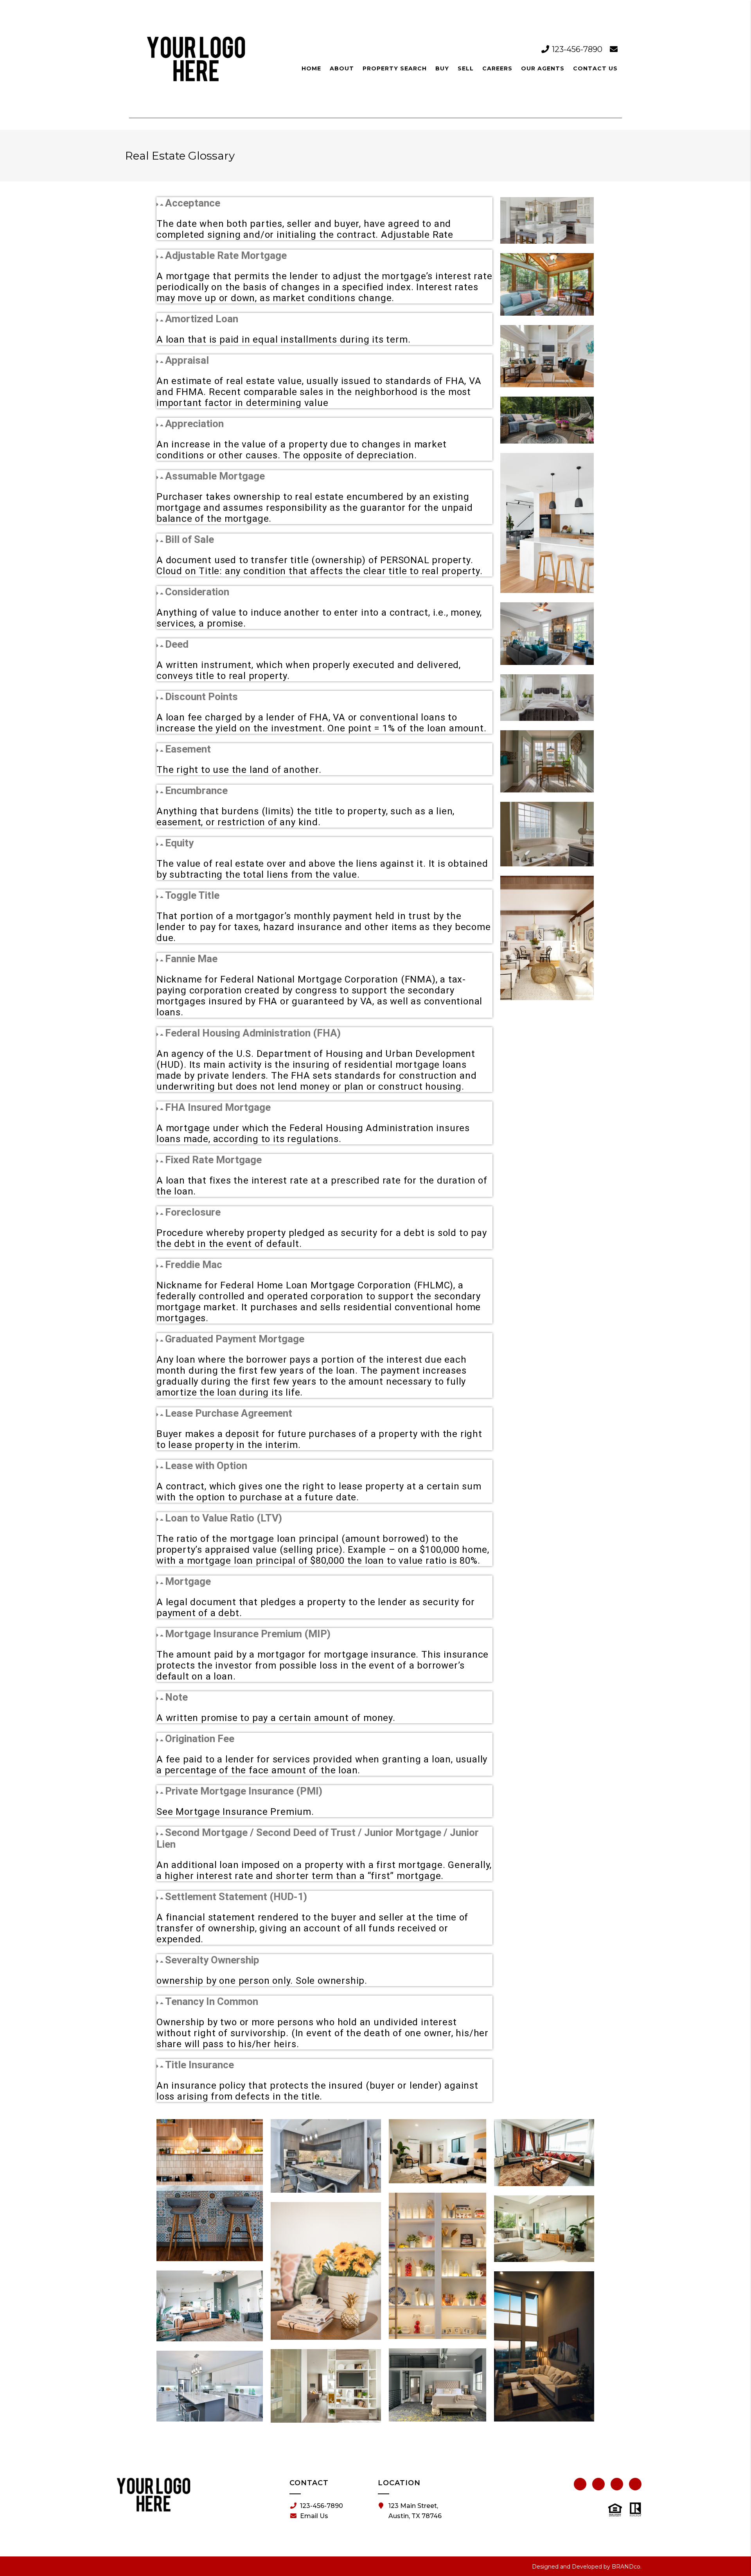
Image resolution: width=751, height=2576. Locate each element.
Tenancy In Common (212, 2001)
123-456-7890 (577, 49)
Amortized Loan (202, 319)
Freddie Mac (194, 1265)
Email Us (314, 2516)
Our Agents (543, 68)
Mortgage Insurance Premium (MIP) (248, 1634)
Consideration (197, 592)
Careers (497, 68)
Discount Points (201, 697)
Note (176, 1697)
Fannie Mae (191, 959)
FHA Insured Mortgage (218, 1107)
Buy (442, 68)
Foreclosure (193, 1212)
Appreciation (194, 424)
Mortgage (188, 1581)
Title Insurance (199, 2065)
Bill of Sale (190, 539)
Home (311, 68)
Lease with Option (206, 1466)
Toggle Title (192, 895)
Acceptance (193, 203)
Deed (177, 644)
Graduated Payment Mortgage (235, 1339)
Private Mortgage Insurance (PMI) (244, 1791)
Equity (179, 843)
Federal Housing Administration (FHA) (253, 1033)
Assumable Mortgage (215, 476)
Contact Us (595, 68)
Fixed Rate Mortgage (213, 1160)
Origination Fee (200, 1739)
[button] (324, 203)
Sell (466, 68)
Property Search (395, 68)
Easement (188, 749)
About (342, 68)
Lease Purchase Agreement (229, 1413)
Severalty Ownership (212, 1960)
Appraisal (187, 360)
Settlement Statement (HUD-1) (236, 1897)
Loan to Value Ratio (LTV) (224, 1518)
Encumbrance (196, 790)
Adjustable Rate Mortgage (226, 255)
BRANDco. (627, 2567)
